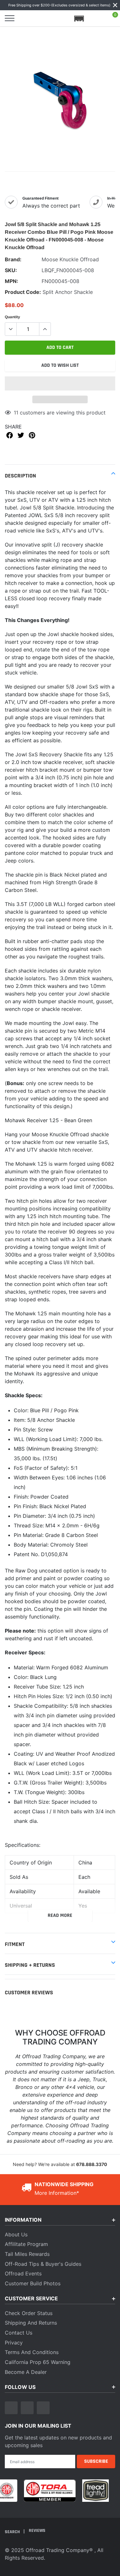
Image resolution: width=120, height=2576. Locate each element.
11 (16, 413)
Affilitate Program (26, 2244)
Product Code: (23, 292)
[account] (96, 18)
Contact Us (19, 2333)
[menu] (10, 18)
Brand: (13, 259)
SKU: (11, 270)
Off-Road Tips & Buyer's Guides (43, 2264)
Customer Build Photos (33, 2283)
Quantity (12, 317)
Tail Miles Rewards (27, 2254)
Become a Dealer (26, 2372)
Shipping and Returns (31, 2323)
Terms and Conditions (32, 2352)
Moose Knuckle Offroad (70, 259)
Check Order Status (29, 2313)
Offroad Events (23, 2273)
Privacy (14, 2343)
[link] (11, 2408)
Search (13, 2532)
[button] (60, 383)
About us (16, 2234)
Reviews (37, 2531)
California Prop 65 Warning (38, 2362)
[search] (26, 18)
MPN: (12, 281)
